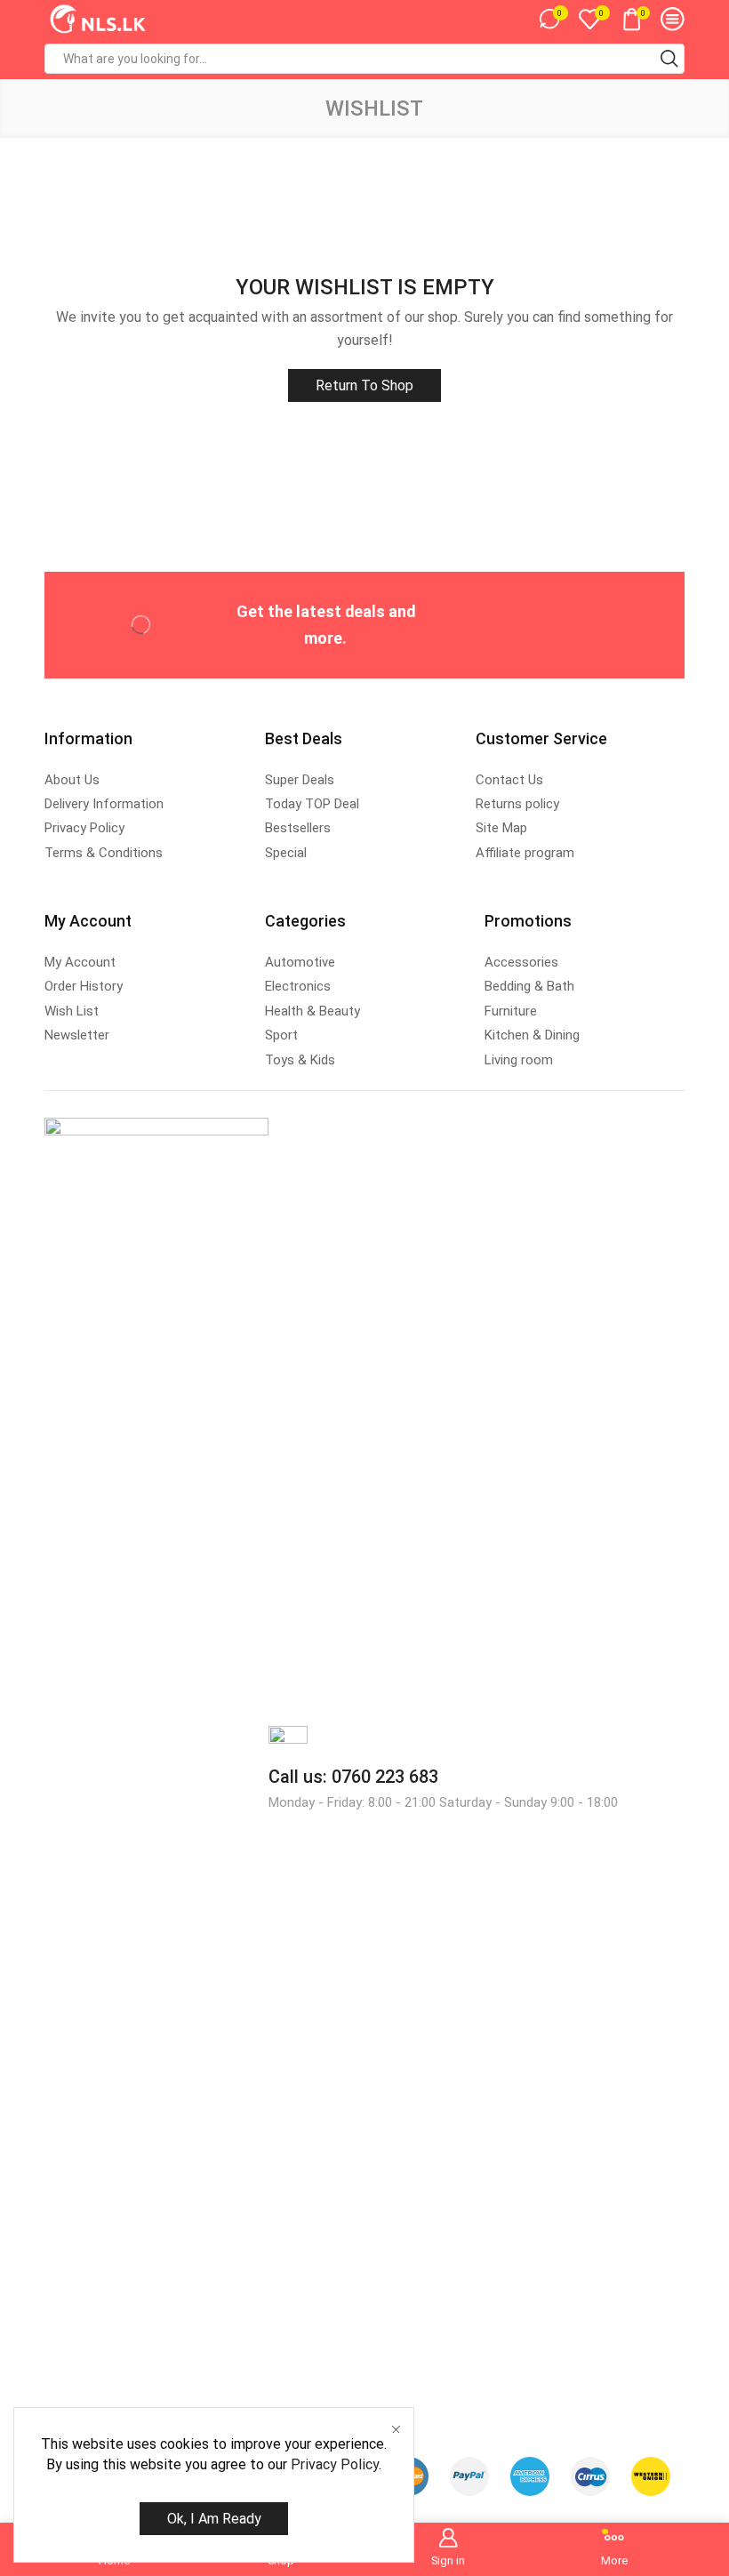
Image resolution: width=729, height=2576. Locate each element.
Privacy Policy (335, 2464)
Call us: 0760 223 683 (353, 1777)
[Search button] (669, 59)
